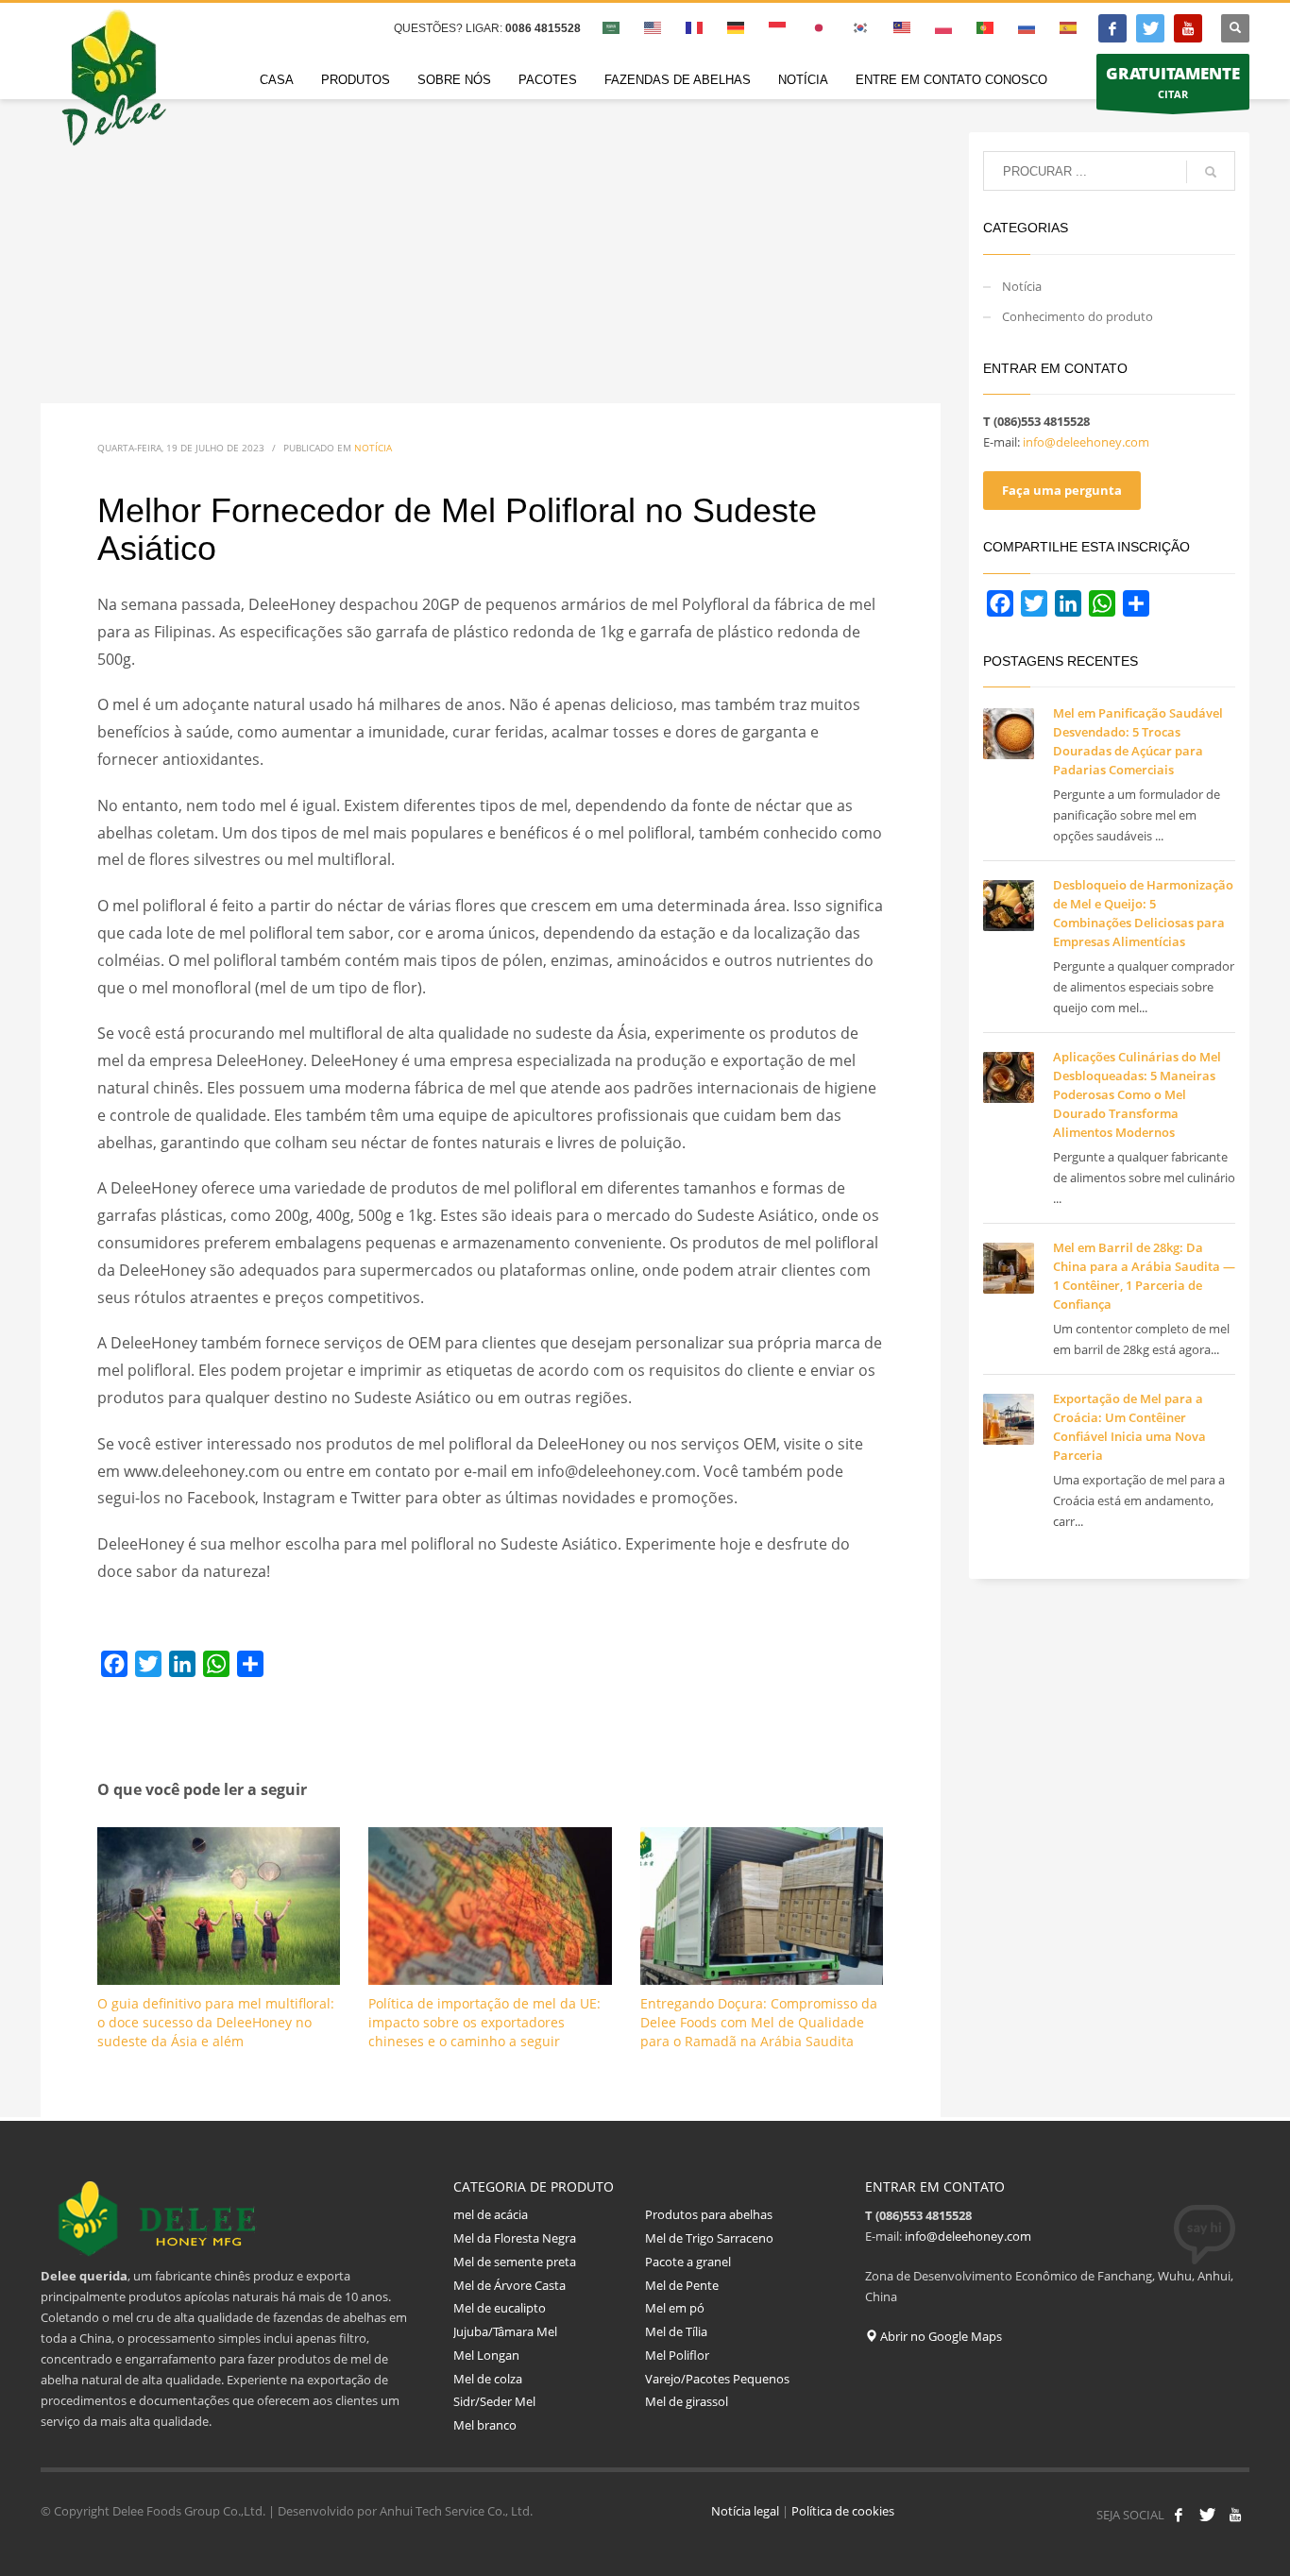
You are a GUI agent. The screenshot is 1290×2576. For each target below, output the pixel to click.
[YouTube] (1188, 28)
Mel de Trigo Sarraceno (709, 2238)
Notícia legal (745, 2511)
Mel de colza (488, 2379)
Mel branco (485, 2425)
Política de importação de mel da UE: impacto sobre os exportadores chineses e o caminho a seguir (484, 2022)
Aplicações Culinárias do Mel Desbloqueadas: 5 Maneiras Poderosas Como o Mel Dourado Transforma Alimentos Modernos (1137, 1094)
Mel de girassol (688, 2401)
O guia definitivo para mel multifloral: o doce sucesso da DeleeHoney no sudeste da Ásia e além (216, 2022)
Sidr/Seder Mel (494, 2401)
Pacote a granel (688, 2262)
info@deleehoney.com (1086, 442)
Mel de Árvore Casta (509, 2285)
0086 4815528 (543, 28)
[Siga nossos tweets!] (1207, 2515)
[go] (1211, 172)
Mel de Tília (676, 2331)
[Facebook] (1112, 28)
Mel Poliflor (677, 2355)
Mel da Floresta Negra (515, 2238)
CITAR (1173, 82)
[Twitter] (1150, 28)
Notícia (373, 448)
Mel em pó (675, 2308)
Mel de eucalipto (501, 2308)
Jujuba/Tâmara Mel (505, 2331)
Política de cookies (843, 2511)
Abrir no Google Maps (940, 2336)
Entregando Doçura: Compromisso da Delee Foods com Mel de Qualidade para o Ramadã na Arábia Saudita (759, 2022)
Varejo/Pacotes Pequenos (717, 2379)
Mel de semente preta (515, 2262)
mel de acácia (491, 2214)
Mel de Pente (682, 2285)
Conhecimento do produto (1078, 316)
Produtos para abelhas (709, 2214)
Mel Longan (486, 2355)
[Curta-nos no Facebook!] (1179, 2515)
